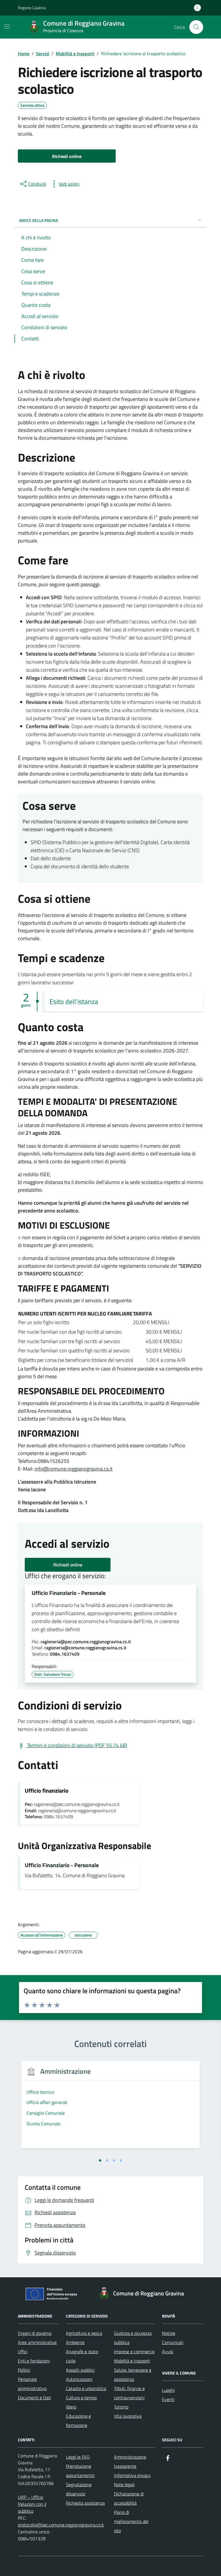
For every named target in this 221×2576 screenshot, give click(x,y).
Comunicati (173, 2342)
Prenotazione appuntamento (80, 2471)
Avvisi (168, 2352)
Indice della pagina (38, 220)
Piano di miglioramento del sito (131, 2521)
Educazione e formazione (78, 2421)
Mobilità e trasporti (132, 2361)
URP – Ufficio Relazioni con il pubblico (32, 2504)
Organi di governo (35, 2333)
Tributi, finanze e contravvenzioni (129, 2393)
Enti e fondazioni (34, 2361)
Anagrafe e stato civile (82, 2356)
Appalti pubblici (80, 2370)
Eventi (168, 2399)
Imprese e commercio (134, 2352)
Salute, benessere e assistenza (133, 2375)
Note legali (124, 2484)
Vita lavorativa (128, 2416)
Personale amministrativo (32, 2384)
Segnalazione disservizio (79, 2489)
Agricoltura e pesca (84, 2333)
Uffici (23, 2352)
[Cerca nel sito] (196, 27)
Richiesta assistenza (85, 2503)
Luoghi (168, 2390)
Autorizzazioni (79, 2379)
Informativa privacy (132, 2475)
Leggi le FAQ (78, 2457)
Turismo (121, 2407)
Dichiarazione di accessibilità (129, 2498)
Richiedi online (68, 1565)
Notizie (169, 2333)
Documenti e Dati (34, 2398)
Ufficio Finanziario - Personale (69, 1593)
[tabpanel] (110, 2108)
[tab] (100, 2160)
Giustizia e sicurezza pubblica (133, 2338)
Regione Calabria (32, 8)
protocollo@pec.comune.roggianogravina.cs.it (61, 2525)
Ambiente (75, 2342)
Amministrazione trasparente (130, 2461)
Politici (24, 2370)
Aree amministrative (37, 2342)
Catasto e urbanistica (86, 2388)
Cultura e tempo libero (81, 2402)
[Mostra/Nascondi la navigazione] (7, 26)
